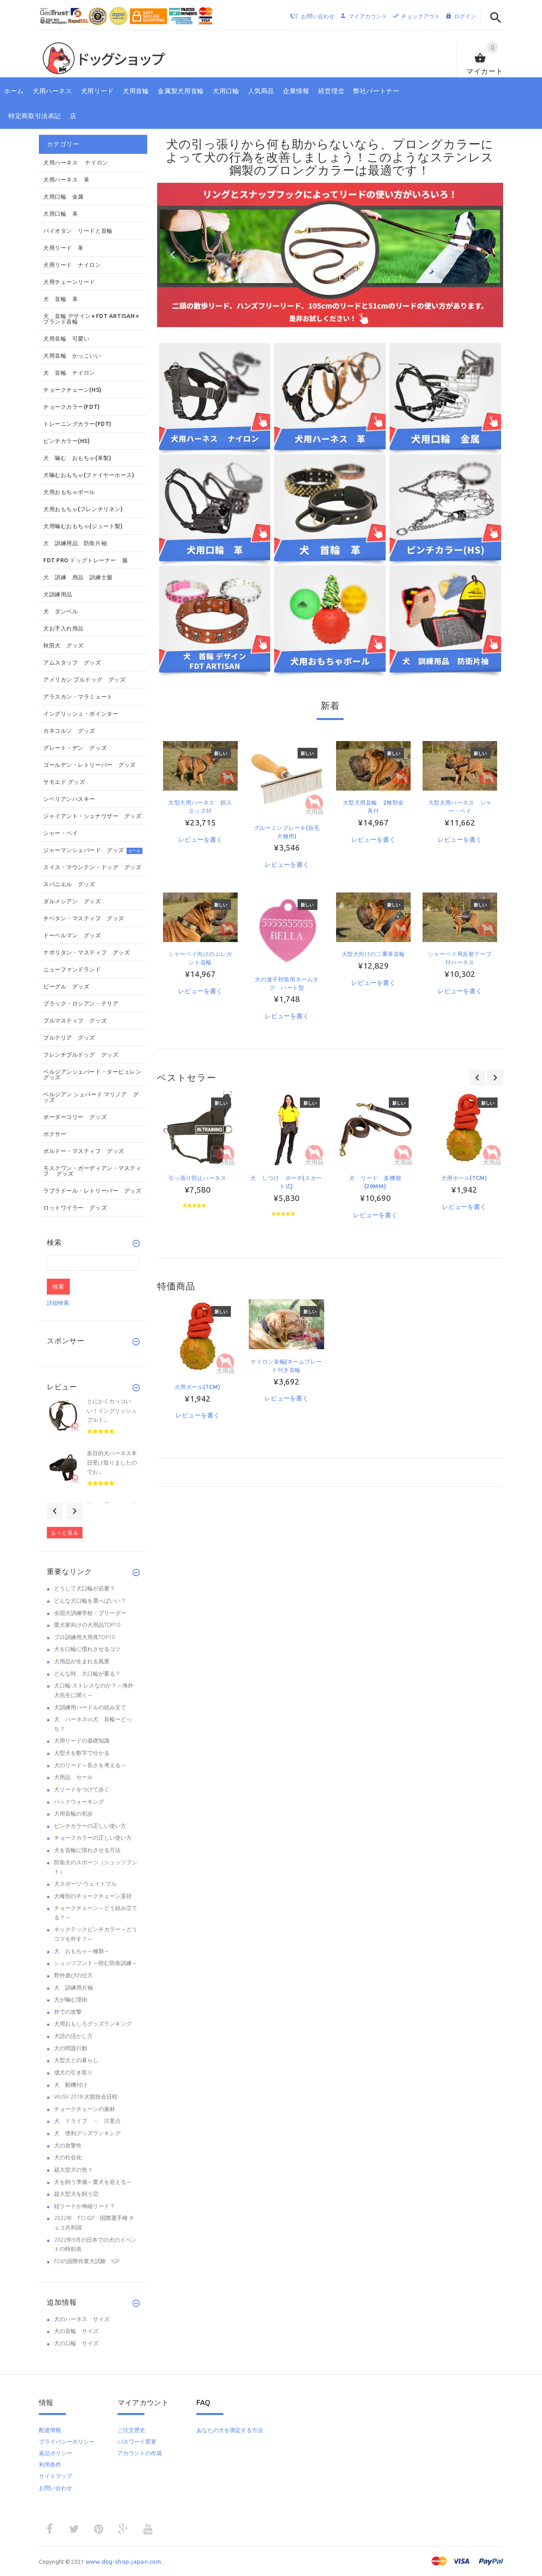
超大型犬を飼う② (76, 2194)
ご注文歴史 (131, 2430)
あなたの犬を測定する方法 (230, 2430)
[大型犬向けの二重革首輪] (373, 917)
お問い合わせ (56, 2488)
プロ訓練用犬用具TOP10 (85, 1637)
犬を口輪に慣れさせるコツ (87, 1649)
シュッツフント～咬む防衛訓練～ (96, 1963)
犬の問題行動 (71, 2048)
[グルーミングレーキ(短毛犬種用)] (287, 778)
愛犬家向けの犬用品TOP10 (87, 1625)
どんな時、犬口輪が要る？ (87, 1674)
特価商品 (176, 1286)
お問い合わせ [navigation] (318, 16)
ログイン (465, 16)
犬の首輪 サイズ (76, 2331)
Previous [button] (55, 1511)
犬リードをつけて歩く (82, 1789)
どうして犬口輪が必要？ (85, 1588)
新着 (330, 706)
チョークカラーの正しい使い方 (93, 1838)
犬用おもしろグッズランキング (93, 2024)
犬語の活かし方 (73, 2036)
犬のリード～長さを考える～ (90, 1765)
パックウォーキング (79, 1802)
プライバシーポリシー (67, 2442)
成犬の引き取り (73, 2072)
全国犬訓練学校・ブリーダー (90, 1613)
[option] (198, 1165)
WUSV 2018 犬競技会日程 (86, 2097)
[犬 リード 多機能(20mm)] (375, 1128)
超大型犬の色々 (73, 2170)
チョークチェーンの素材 (85, 2109)
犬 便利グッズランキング (87, 2133)
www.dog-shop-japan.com (123, 2562)
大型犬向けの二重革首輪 (374, 954)
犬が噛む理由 (71, 2000)
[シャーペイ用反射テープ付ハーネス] (460, 917)
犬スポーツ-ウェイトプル (85, 1884)
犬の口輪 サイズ (76, 2343)
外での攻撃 (68, 2012)
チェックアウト (421, 16)
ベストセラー (187, 1077)
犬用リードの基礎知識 (82, 1741)
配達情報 (50, 2430)
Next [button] (75, 1511)
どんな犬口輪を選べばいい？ (90, 1601)
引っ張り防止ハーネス (198, 1178)
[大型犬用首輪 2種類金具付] (373, 765)
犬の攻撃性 (68, 2145)
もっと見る (65, 1532)
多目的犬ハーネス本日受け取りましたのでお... (112, 1462)
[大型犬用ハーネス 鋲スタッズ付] (200, 765)
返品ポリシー (56, 2453)
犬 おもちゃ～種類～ (82, 1951)
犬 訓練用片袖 (73, 1988)
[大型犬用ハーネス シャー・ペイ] (460, 765)
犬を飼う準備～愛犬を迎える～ (93, 2182)
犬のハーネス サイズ (82, 2319)
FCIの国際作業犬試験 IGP (87, 2261)
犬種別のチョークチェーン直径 (93, 1896)
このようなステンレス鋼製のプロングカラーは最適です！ (361, 164)
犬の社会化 (68, 2157)
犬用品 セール (73, 1777)
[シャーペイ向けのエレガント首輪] (200, 917)
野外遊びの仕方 (73, 1975)
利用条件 (50, 2465)
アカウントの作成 (140, 2453)
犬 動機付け (71, 2085)
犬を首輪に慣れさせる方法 (87, 1850)
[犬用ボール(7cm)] (464, 1128)
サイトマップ (56, 2476)
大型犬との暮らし (76, 2060)
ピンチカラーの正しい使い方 (90, 1826)
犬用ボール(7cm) (464, 1178)
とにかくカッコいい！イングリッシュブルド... (112, 1411)
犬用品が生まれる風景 (82, 1661)
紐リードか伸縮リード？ (85, 2206)
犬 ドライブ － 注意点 (87, 2121)
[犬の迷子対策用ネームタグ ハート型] (287, 929)
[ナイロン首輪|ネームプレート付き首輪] (286, 1324)
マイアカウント (368, 16)
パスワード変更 (137, 2442)
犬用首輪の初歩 (73, 1814)
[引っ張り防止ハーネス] (198, 1128)
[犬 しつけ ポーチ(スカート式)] (286, 1128)
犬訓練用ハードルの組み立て (90, 1707)
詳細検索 (58, 1303)
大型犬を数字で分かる (82, 1753)
